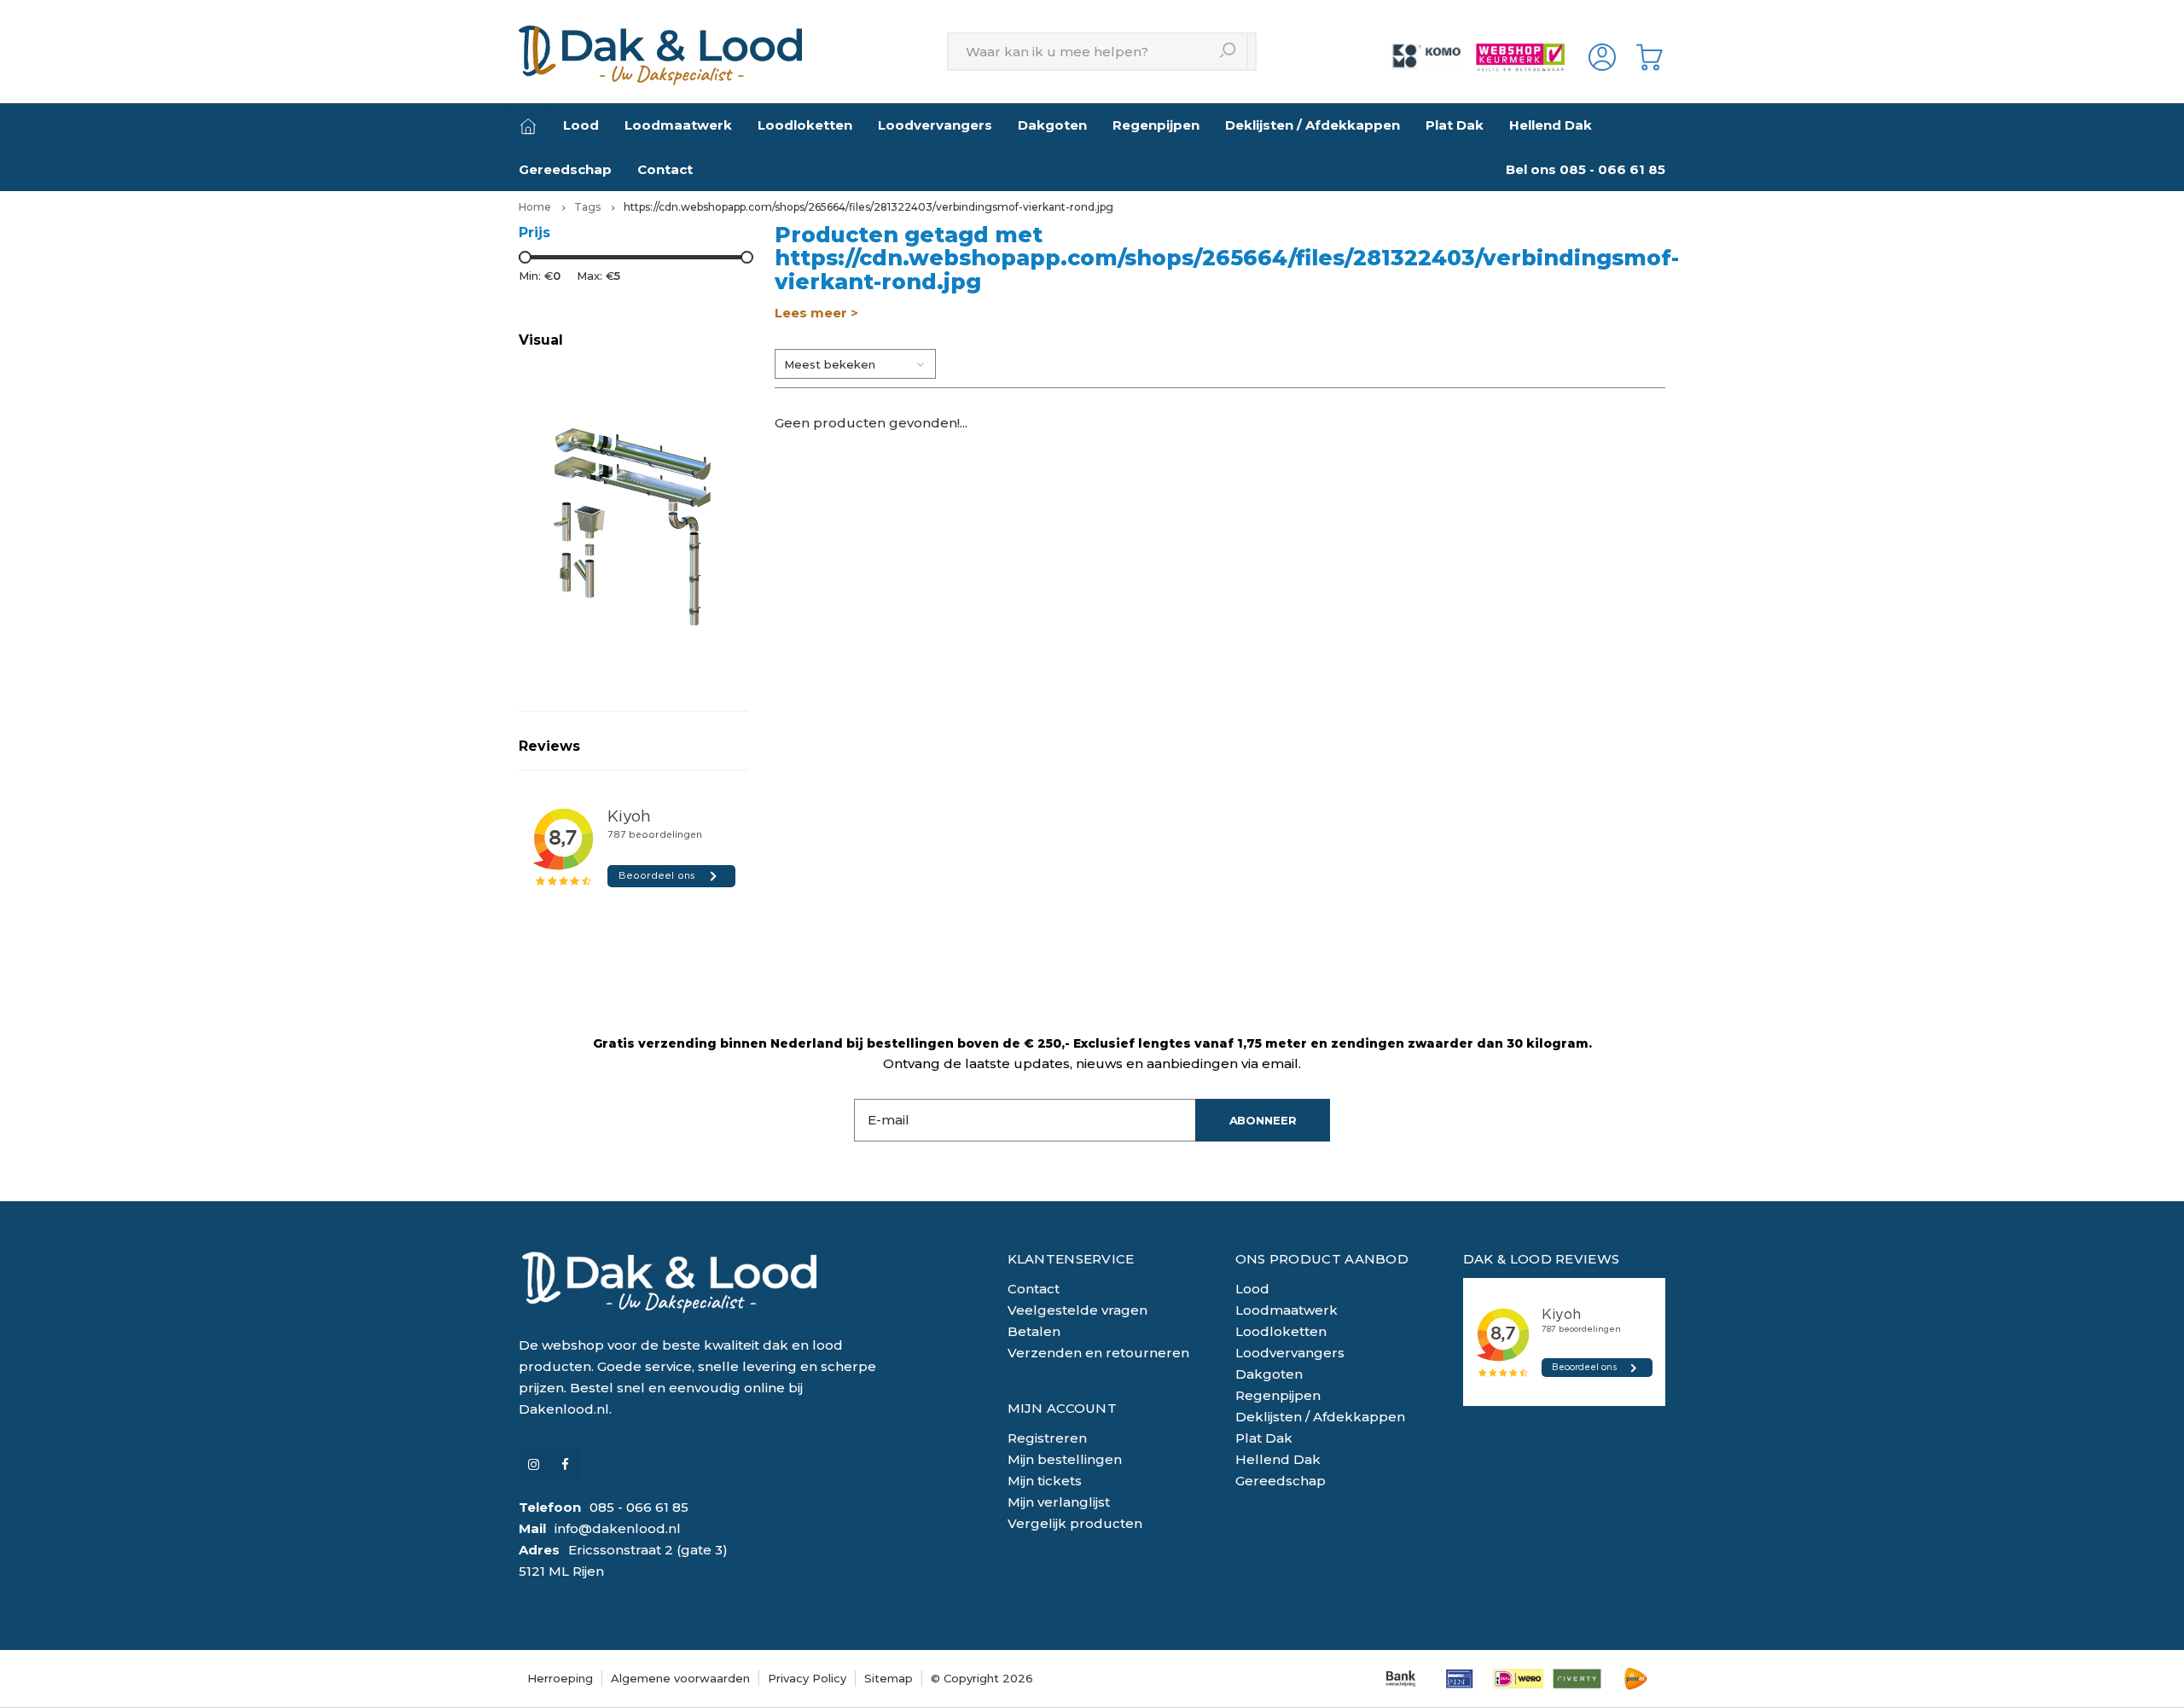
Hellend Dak (1551, 125)
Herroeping (560, 1678)
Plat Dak (1455, 125)
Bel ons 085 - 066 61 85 (1586, 169)
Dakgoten (1052, 125)
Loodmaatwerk (678, 125)
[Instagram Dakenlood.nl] (534, 1464)
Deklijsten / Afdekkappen (1313, 125)
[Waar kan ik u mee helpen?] (1229, 52)
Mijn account (1063, 1408)
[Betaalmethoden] (1400, 1679)
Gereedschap (565, 169)
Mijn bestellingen (1065, 1459)
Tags (587, 207)
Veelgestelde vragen (1077, 1310)
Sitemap (889, 1678)
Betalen (1034, 1331)
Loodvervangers (935, 125)
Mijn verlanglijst (1059, 1502)
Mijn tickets (1045, 1481)
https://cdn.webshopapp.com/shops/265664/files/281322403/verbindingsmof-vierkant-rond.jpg (868, 207)
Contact (665, 169)
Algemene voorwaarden (680, 1678)
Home (535, 207)
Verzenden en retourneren (1098, 1353)
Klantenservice (1071, 1259)
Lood (581, 125)
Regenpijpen (1156, 125)
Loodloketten (805, 125)
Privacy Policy (807, 1678)
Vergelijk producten (1075, 1523)
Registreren (1047, 1438)
